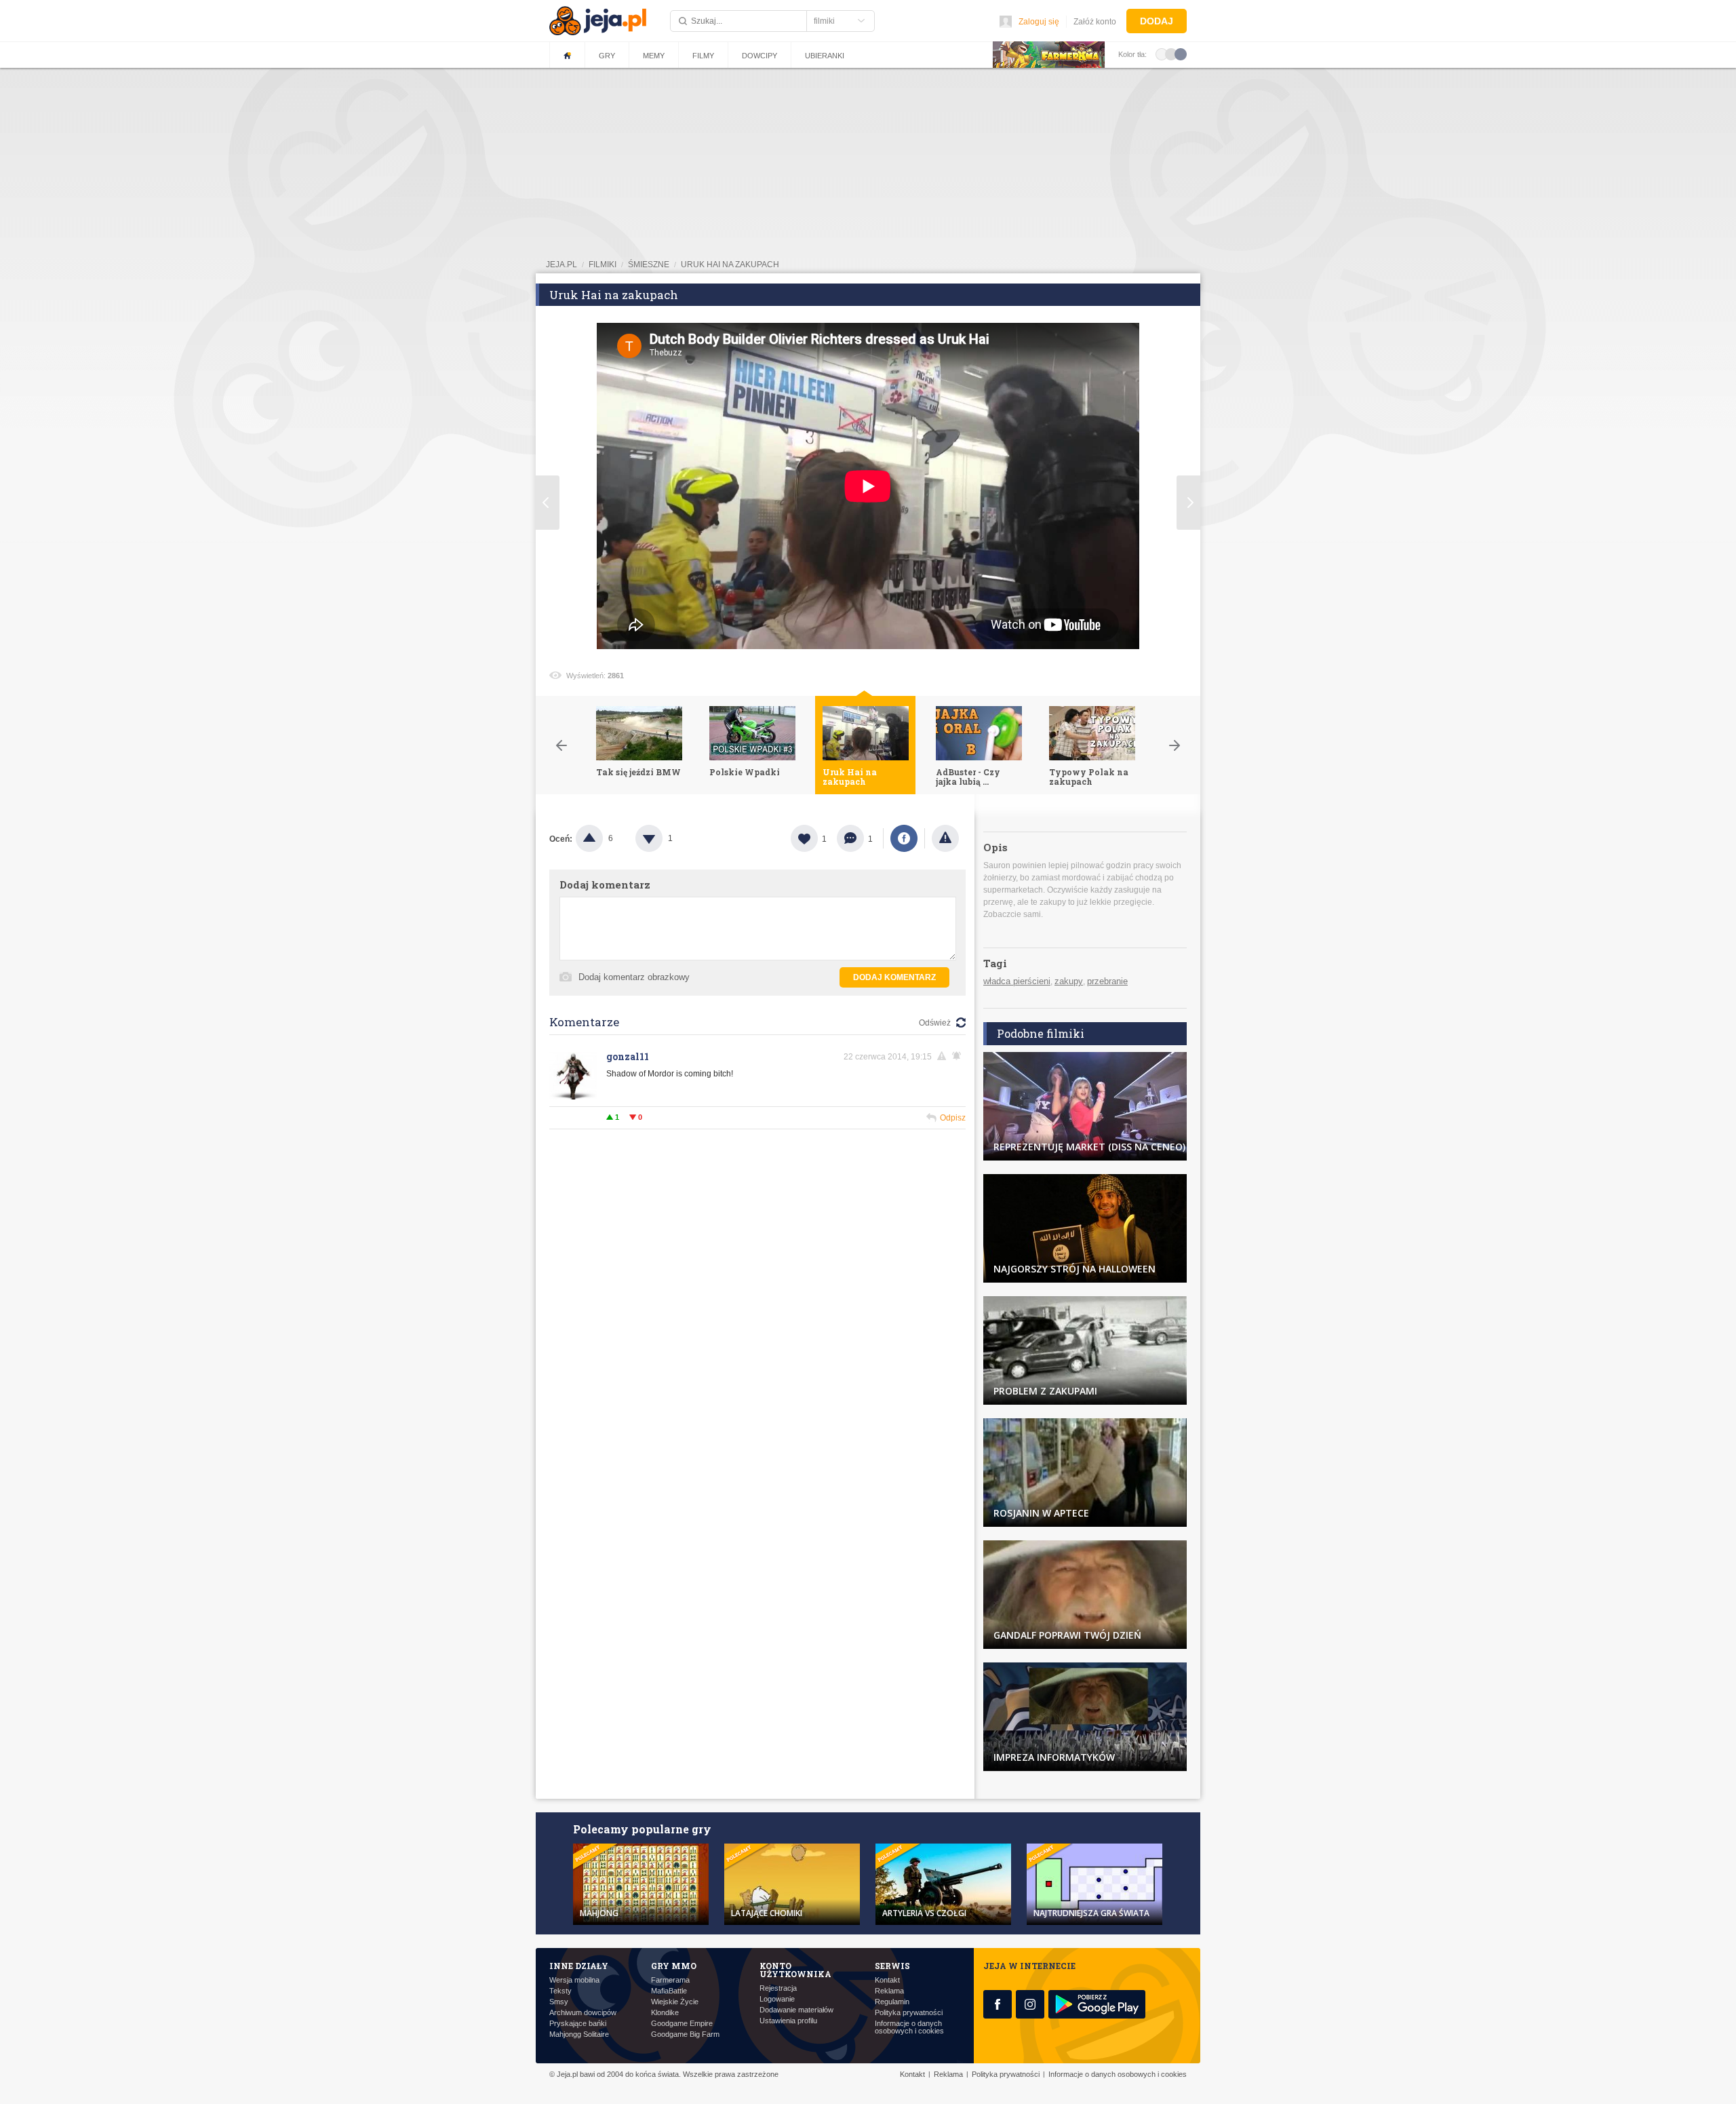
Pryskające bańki (578, 2024)
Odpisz (953, 1118)
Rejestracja (778, 1988)
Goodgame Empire (682, 2024)
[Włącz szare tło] (1171, 54)
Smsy (559, 2002)
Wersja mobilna (574, 1980)
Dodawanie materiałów (796, 2010)
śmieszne (649, 265)
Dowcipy (759, 56)
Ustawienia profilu (788, 2021)
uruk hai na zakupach (730, 265)
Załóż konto (1095, 22)
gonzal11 (628, 1056)
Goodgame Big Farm (685, 2034)
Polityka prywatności (909, 2013)
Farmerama (670, 1980)
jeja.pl (561, 265)
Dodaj (1157, 21)
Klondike (665, 2013)
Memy (654, 56)
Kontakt (887, 1980)
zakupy (1069, 981)
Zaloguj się (1039, 22)
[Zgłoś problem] (945, 838)
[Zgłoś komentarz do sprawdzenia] (944, 1056)
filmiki (603, 265)
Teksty (560, 1991)
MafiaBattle (669, 1991)
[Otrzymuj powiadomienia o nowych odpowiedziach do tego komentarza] (959, 1056)
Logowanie (777, 1999)
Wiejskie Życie (675, 2002)
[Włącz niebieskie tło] (1181, 54)
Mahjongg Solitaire (579, 2034)
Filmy (703, 56)
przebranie (1107, 981)
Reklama (889, 1991)
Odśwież (935, 1023)
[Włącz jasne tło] (1162, 54)
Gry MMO (674, 1966)
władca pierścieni (1017, 981)
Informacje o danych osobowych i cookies (909, 2027)
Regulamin (892, 2002)
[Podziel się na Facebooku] (904, 838)
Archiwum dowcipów (583, 2013)
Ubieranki (825, 56)
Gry (607, 56)
